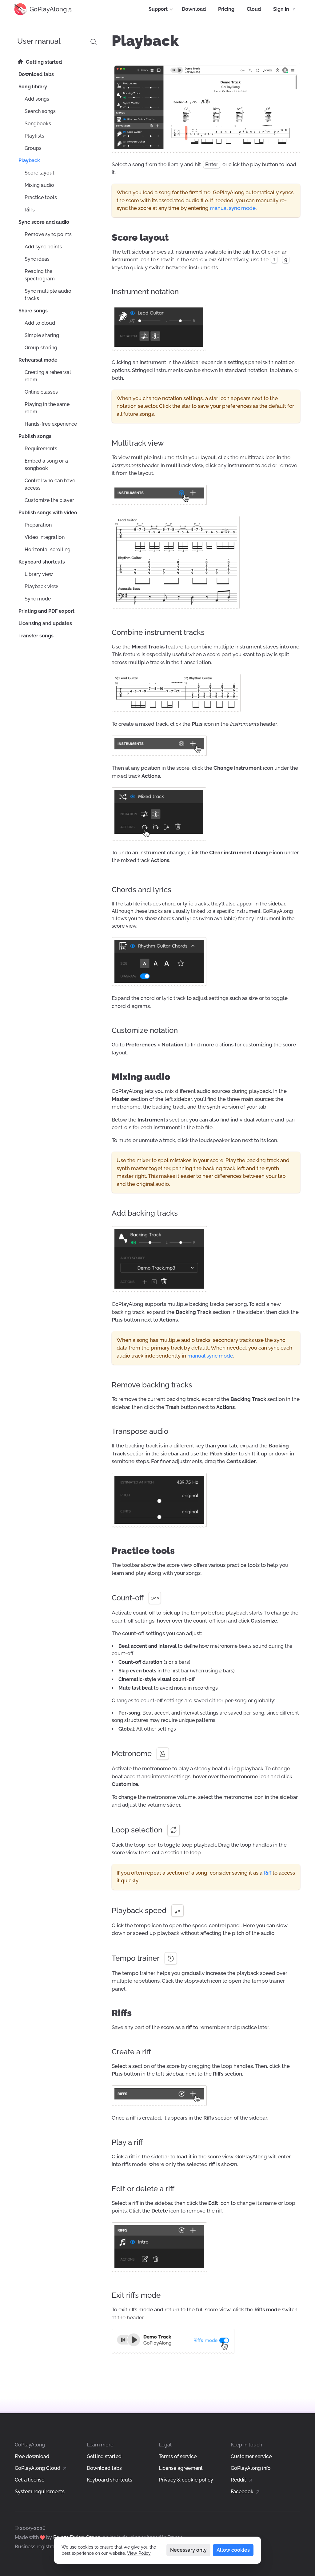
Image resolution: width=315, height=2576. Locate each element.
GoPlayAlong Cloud (38, 2468)
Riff (267, 1873)
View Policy (139, 2553)
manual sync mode (233, 208)
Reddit (239, 2480)
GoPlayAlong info (251, 2468)
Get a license (30, 2480)
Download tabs (104, 2468)
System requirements (40, 2492)
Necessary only (188, 2550)
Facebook (243, 2492)
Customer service (251, 2456)
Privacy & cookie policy (186, 2480)
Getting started (104, 2456)
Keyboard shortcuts (110, 2480)
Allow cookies (233, 2550)
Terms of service (178, 2456)
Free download (32, 2456)
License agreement (181, 2468)
